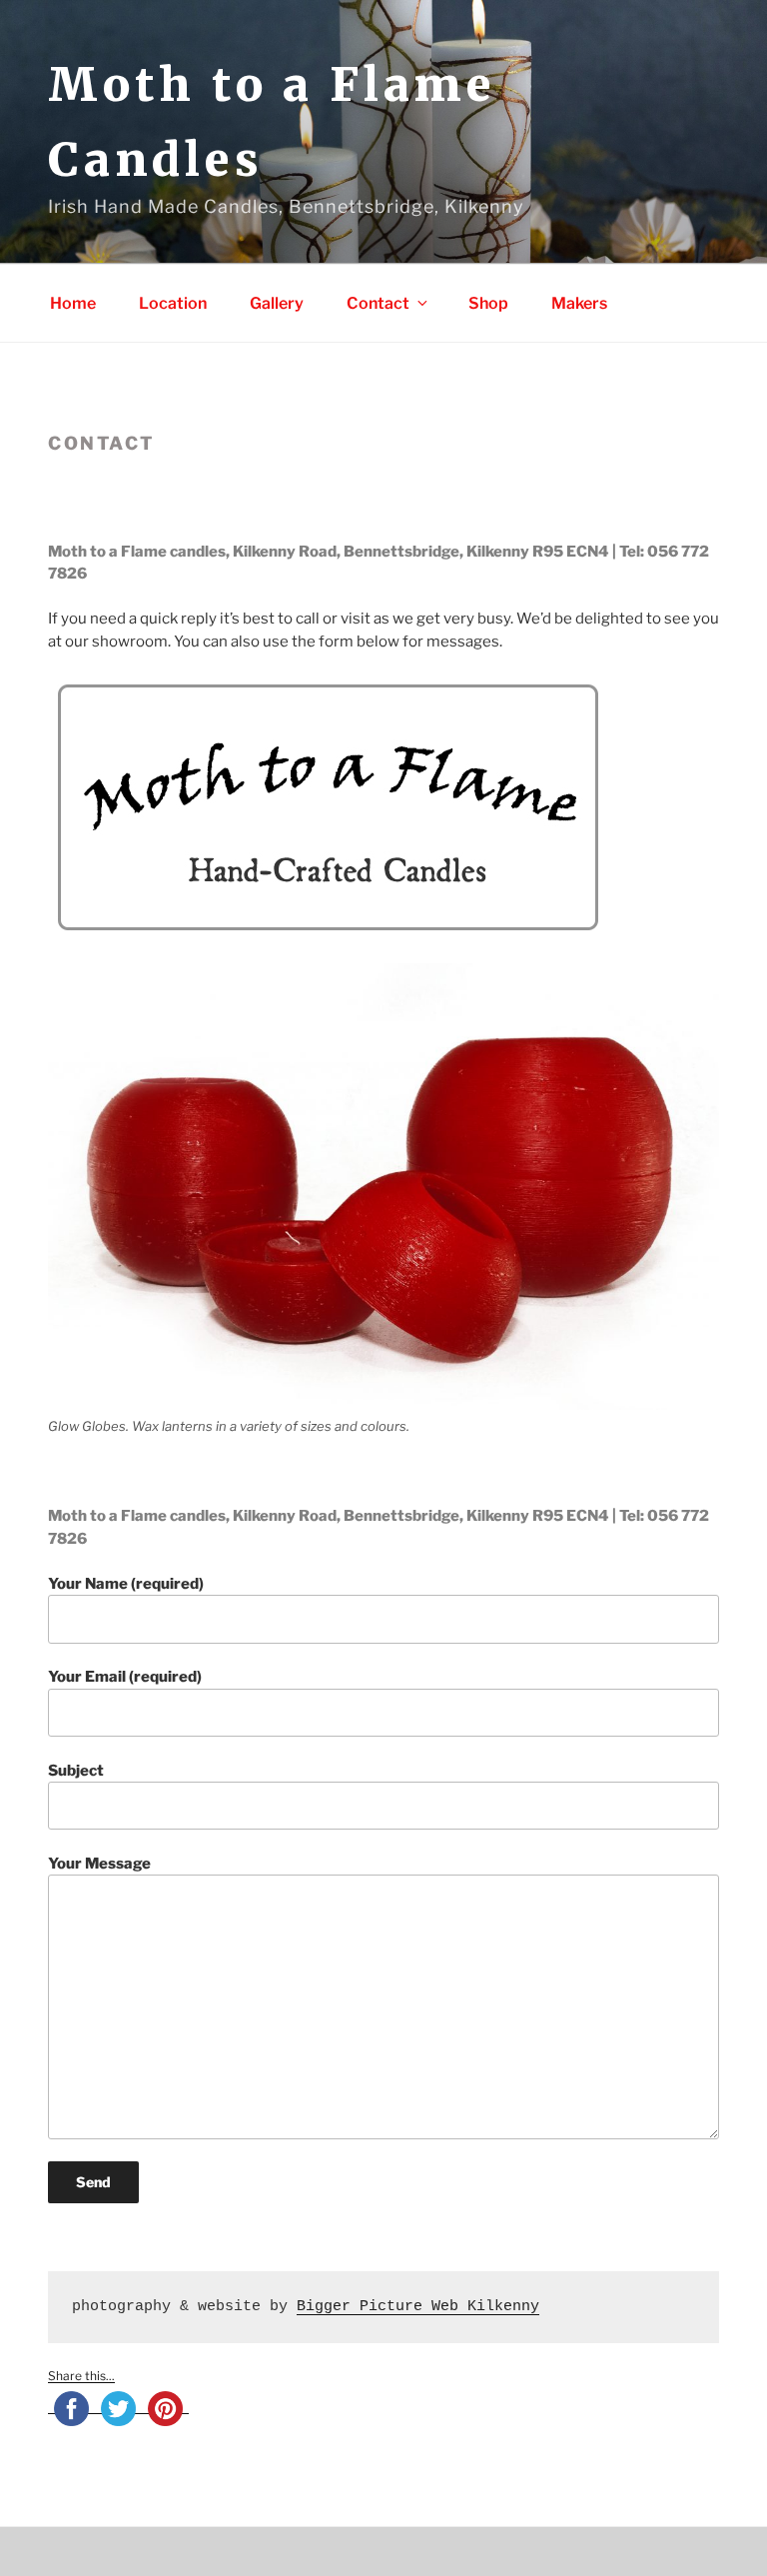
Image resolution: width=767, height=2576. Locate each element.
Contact (378, 303)
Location (173, 303)
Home (73, 303)
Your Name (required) (126, 1584)
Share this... (81, 2376)
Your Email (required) (125, 1677)
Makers (579, 303)
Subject (76, 1771)
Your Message (99, 1864)
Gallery (277, 303)
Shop (488, 303)
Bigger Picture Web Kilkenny (418, 2307)
